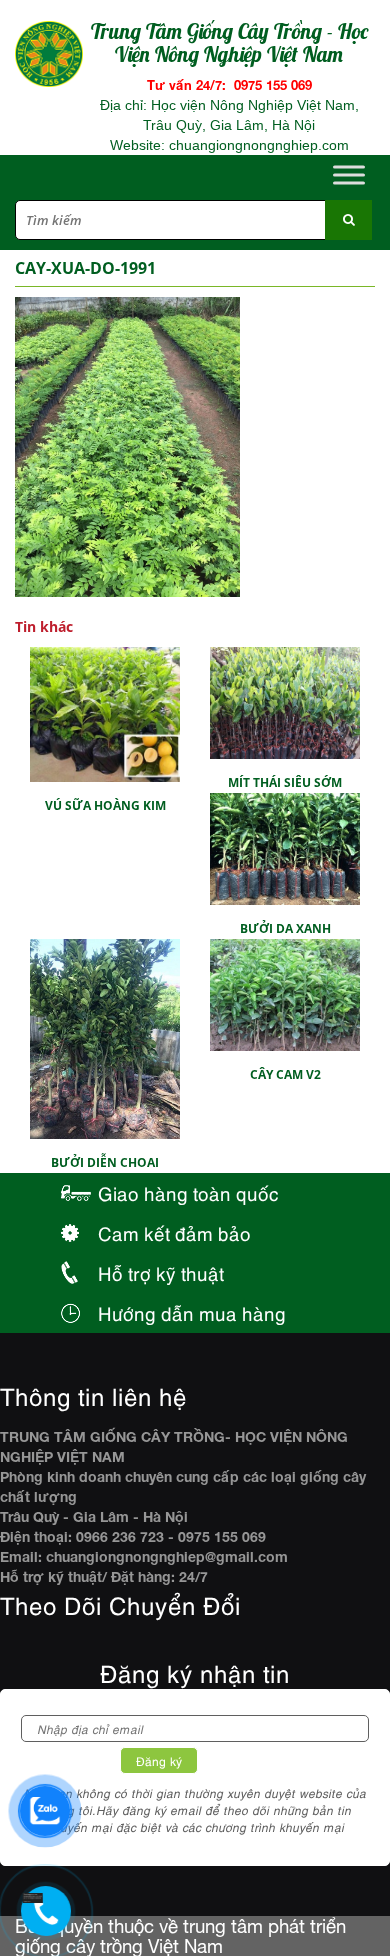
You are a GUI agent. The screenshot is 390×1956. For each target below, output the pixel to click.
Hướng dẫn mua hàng (192, 1312)
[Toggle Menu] (349, 174)
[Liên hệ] (40, 1892)
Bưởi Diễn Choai (105, 1162)
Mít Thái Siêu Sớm (285, 782)
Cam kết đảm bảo (174, 1232)
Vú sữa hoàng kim (105, 805)
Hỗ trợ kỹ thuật (161, 1272)
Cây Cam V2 (285, 1074)
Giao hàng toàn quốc (188, 1192)
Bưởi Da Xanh (285, 928)
